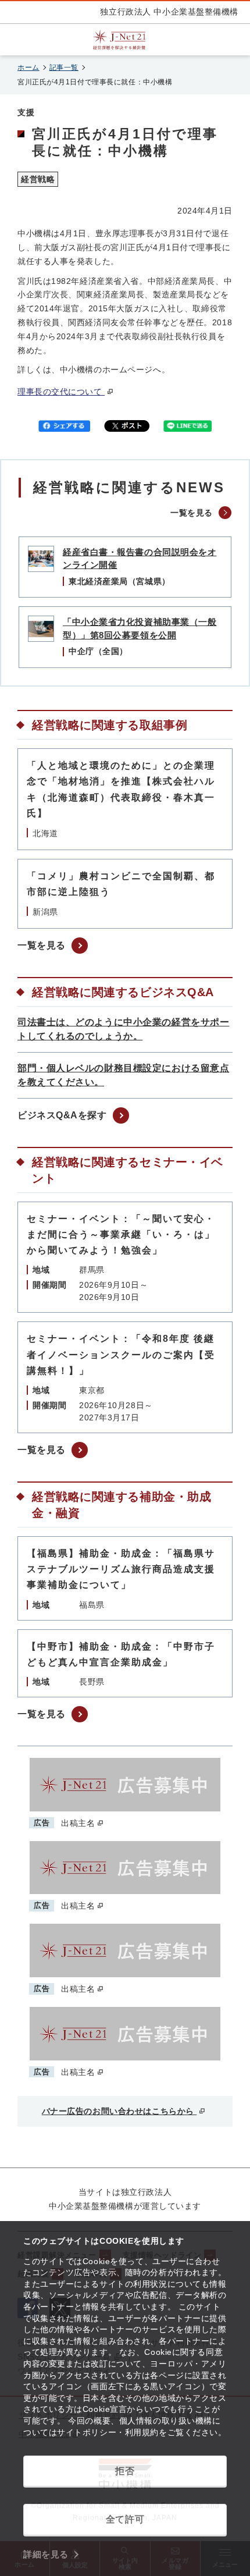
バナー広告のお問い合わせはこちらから (119, 2111)
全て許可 (125, 2519)
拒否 (125, 2471)
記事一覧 (64, 67)
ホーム (28, 67)
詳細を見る (46, 2554)
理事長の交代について (61, 392)
